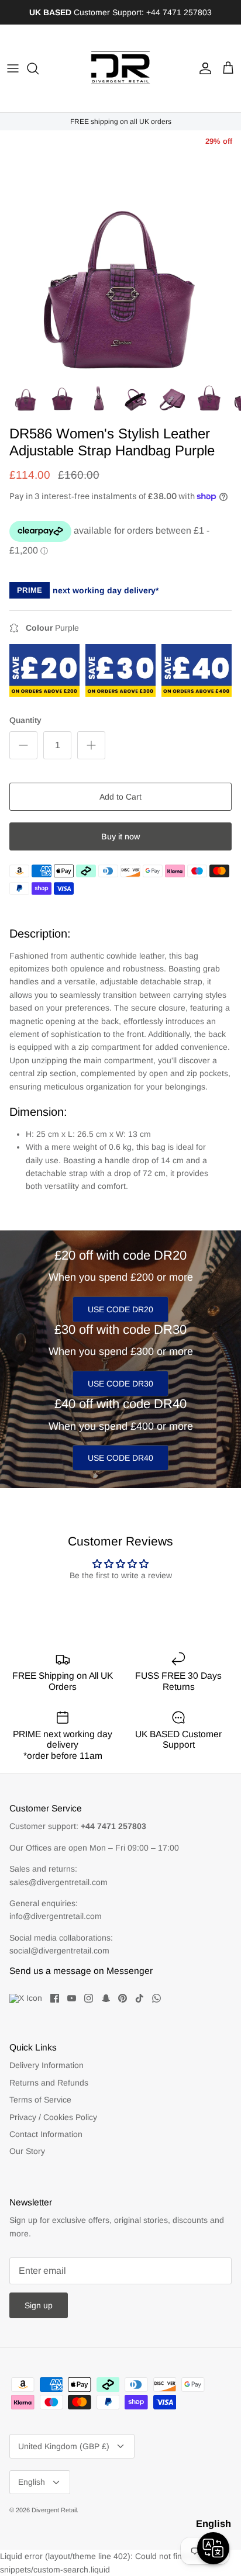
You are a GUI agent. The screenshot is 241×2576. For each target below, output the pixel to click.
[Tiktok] (140, 1998)
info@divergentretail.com (56, 1916)
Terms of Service (40, 2100)
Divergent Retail (54, 2510)
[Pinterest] (123, 1998)
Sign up (39, 2305)
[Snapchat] (106, 1998)
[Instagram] (89, 1998)
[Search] (39, 68)
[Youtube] (72, 1998)
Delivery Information (47, 2065)
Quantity (25, 720)
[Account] (202, 68)
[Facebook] (55, 1998)
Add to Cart (120, 797)
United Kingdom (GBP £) (64, 2446)
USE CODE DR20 (120, 1309)
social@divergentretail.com (59, 1951)
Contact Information (46, 2134)
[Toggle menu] (13, 68)
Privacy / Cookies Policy (53, 2117)
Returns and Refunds (49, 2083)
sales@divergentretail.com (58, 1882)
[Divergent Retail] (120, 68)
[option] (120, 251)
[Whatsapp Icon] (156, 1998)
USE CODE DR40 (120, 1458)
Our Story (27, 2151)
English (32, 2482)
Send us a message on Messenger (81, 1971)
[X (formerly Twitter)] (26, 1998)
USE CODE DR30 (120, 1384)
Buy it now (120, 836)
